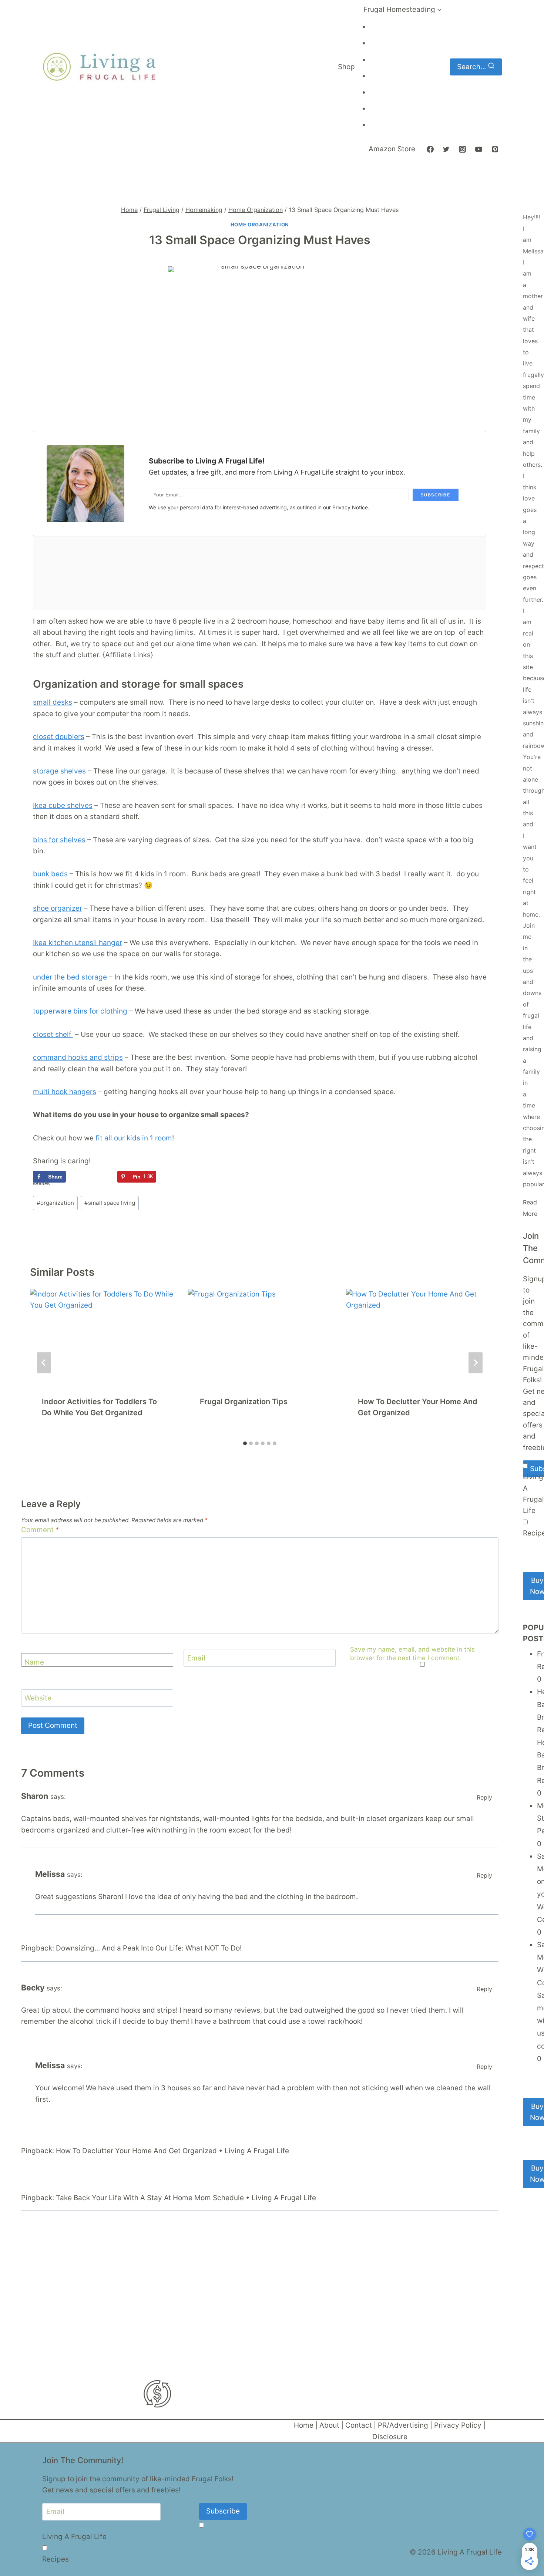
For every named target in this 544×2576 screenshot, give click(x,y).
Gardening (385, 93)
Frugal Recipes (389, 126)
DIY (378, 44)
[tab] (245, 1443)
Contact (359, 2425)
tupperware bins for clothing (80, 1011)
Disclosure (390, 2437)
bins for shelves (59, 840)
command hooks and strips (78, 1057)
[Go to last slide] (44, 1363)
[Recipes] (525, 1522)
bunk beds (50, 874)
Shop (346, 67)
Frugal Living (387, 28)
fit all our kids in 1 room (133, 1138)
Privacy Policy (458, 2425)
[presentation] (102, 1336)
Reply (484, 1797)
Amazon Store (392, 149)
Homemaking (388, 60)
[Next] (476, 1363)
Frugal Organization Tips (244, 1402)
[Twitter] (446, 149)
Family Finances (391, 109)
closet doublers (59, 737)
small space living (110, 1203)
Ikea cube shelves (63, 805)
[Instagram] (463, 149)
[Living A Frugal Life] (525, 1466)
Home (304, 2425)
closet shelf (53, 1034)
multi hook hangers (65, 1092)
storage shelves (59, 771)
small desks (53, 702)
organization (55, 1203)
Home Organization (260, 225)
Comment (40, 1530)
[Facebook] (430, 149)
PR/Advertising (403, 2425)
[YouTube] (478, 149)
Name (34, 1662)
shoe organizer (58, 908)
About (329, 2425)
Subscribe (223, 2511)
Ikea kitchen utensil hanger (78, 943)
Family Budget (389, 77)
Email (196, 1658)
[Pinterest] (495, 149)
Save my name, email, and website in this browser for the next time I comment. (412, 1653)
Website (38, 1698)
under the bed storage (70, 977)
